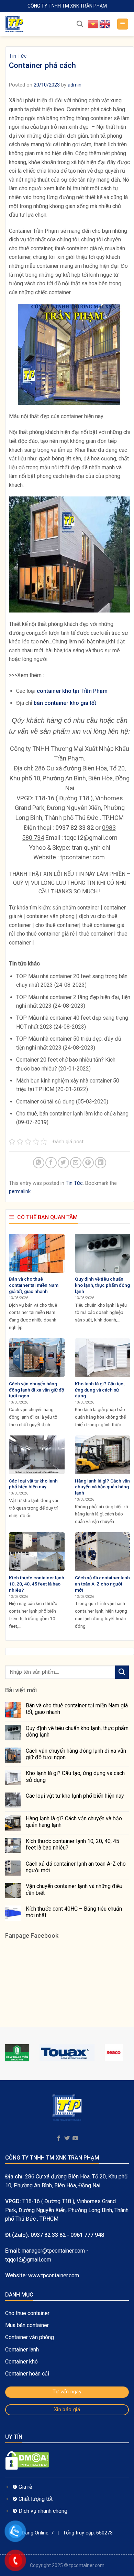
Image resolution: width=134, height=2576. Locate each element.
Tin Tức (18, 56)
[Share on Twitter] (63, 1163)
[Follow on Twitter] (67, 2139)
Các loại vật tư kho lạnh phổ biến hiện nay (75, 1796)
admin (75, 85)
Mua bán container (27, 2325)
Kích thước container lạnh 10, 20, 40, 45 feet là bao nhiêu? (72, 1844)
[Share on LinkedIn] (100, 1163)
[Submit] (122, 1672)
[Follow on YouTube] (75, 2139)
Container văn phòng (30, 2337)
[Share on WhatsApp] (39, 1163)
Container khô (21, 2362)
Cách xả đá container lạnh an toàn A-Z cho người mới (76, 1867)
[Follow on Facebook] (58, 2139)
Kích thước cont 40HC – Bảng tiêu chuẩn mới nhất (74, 1912)
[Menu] (123, 24)
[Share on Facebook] (51, 1163)
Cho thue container (28, 2313)
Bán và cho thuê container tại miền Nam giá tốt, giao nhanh (77, 1709)
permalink (20, 1191)
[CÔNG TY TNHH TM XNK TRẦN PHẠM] (36, 24)
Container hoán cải (27, 2374)
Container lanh (22, 2350)
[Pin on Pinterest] (88, 1163)
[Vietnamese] (93, 24)
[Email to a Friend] (76, 1163)
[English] (105, 24)
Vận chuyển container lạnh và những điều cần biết (74, 1889)
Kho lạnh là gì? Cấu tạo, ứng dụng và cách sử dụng (75, 1776)
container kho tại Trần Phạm (72, 691)
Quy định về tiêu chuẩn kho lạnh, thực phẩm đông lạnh (77, 1731)
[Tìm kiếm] (80, 24)
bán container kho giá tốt (65, 703)
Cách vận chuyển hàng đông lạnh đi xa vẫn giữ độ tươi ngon (76, 1754)
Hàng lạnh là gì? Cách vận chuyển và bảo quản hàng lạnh (74, 1822)
